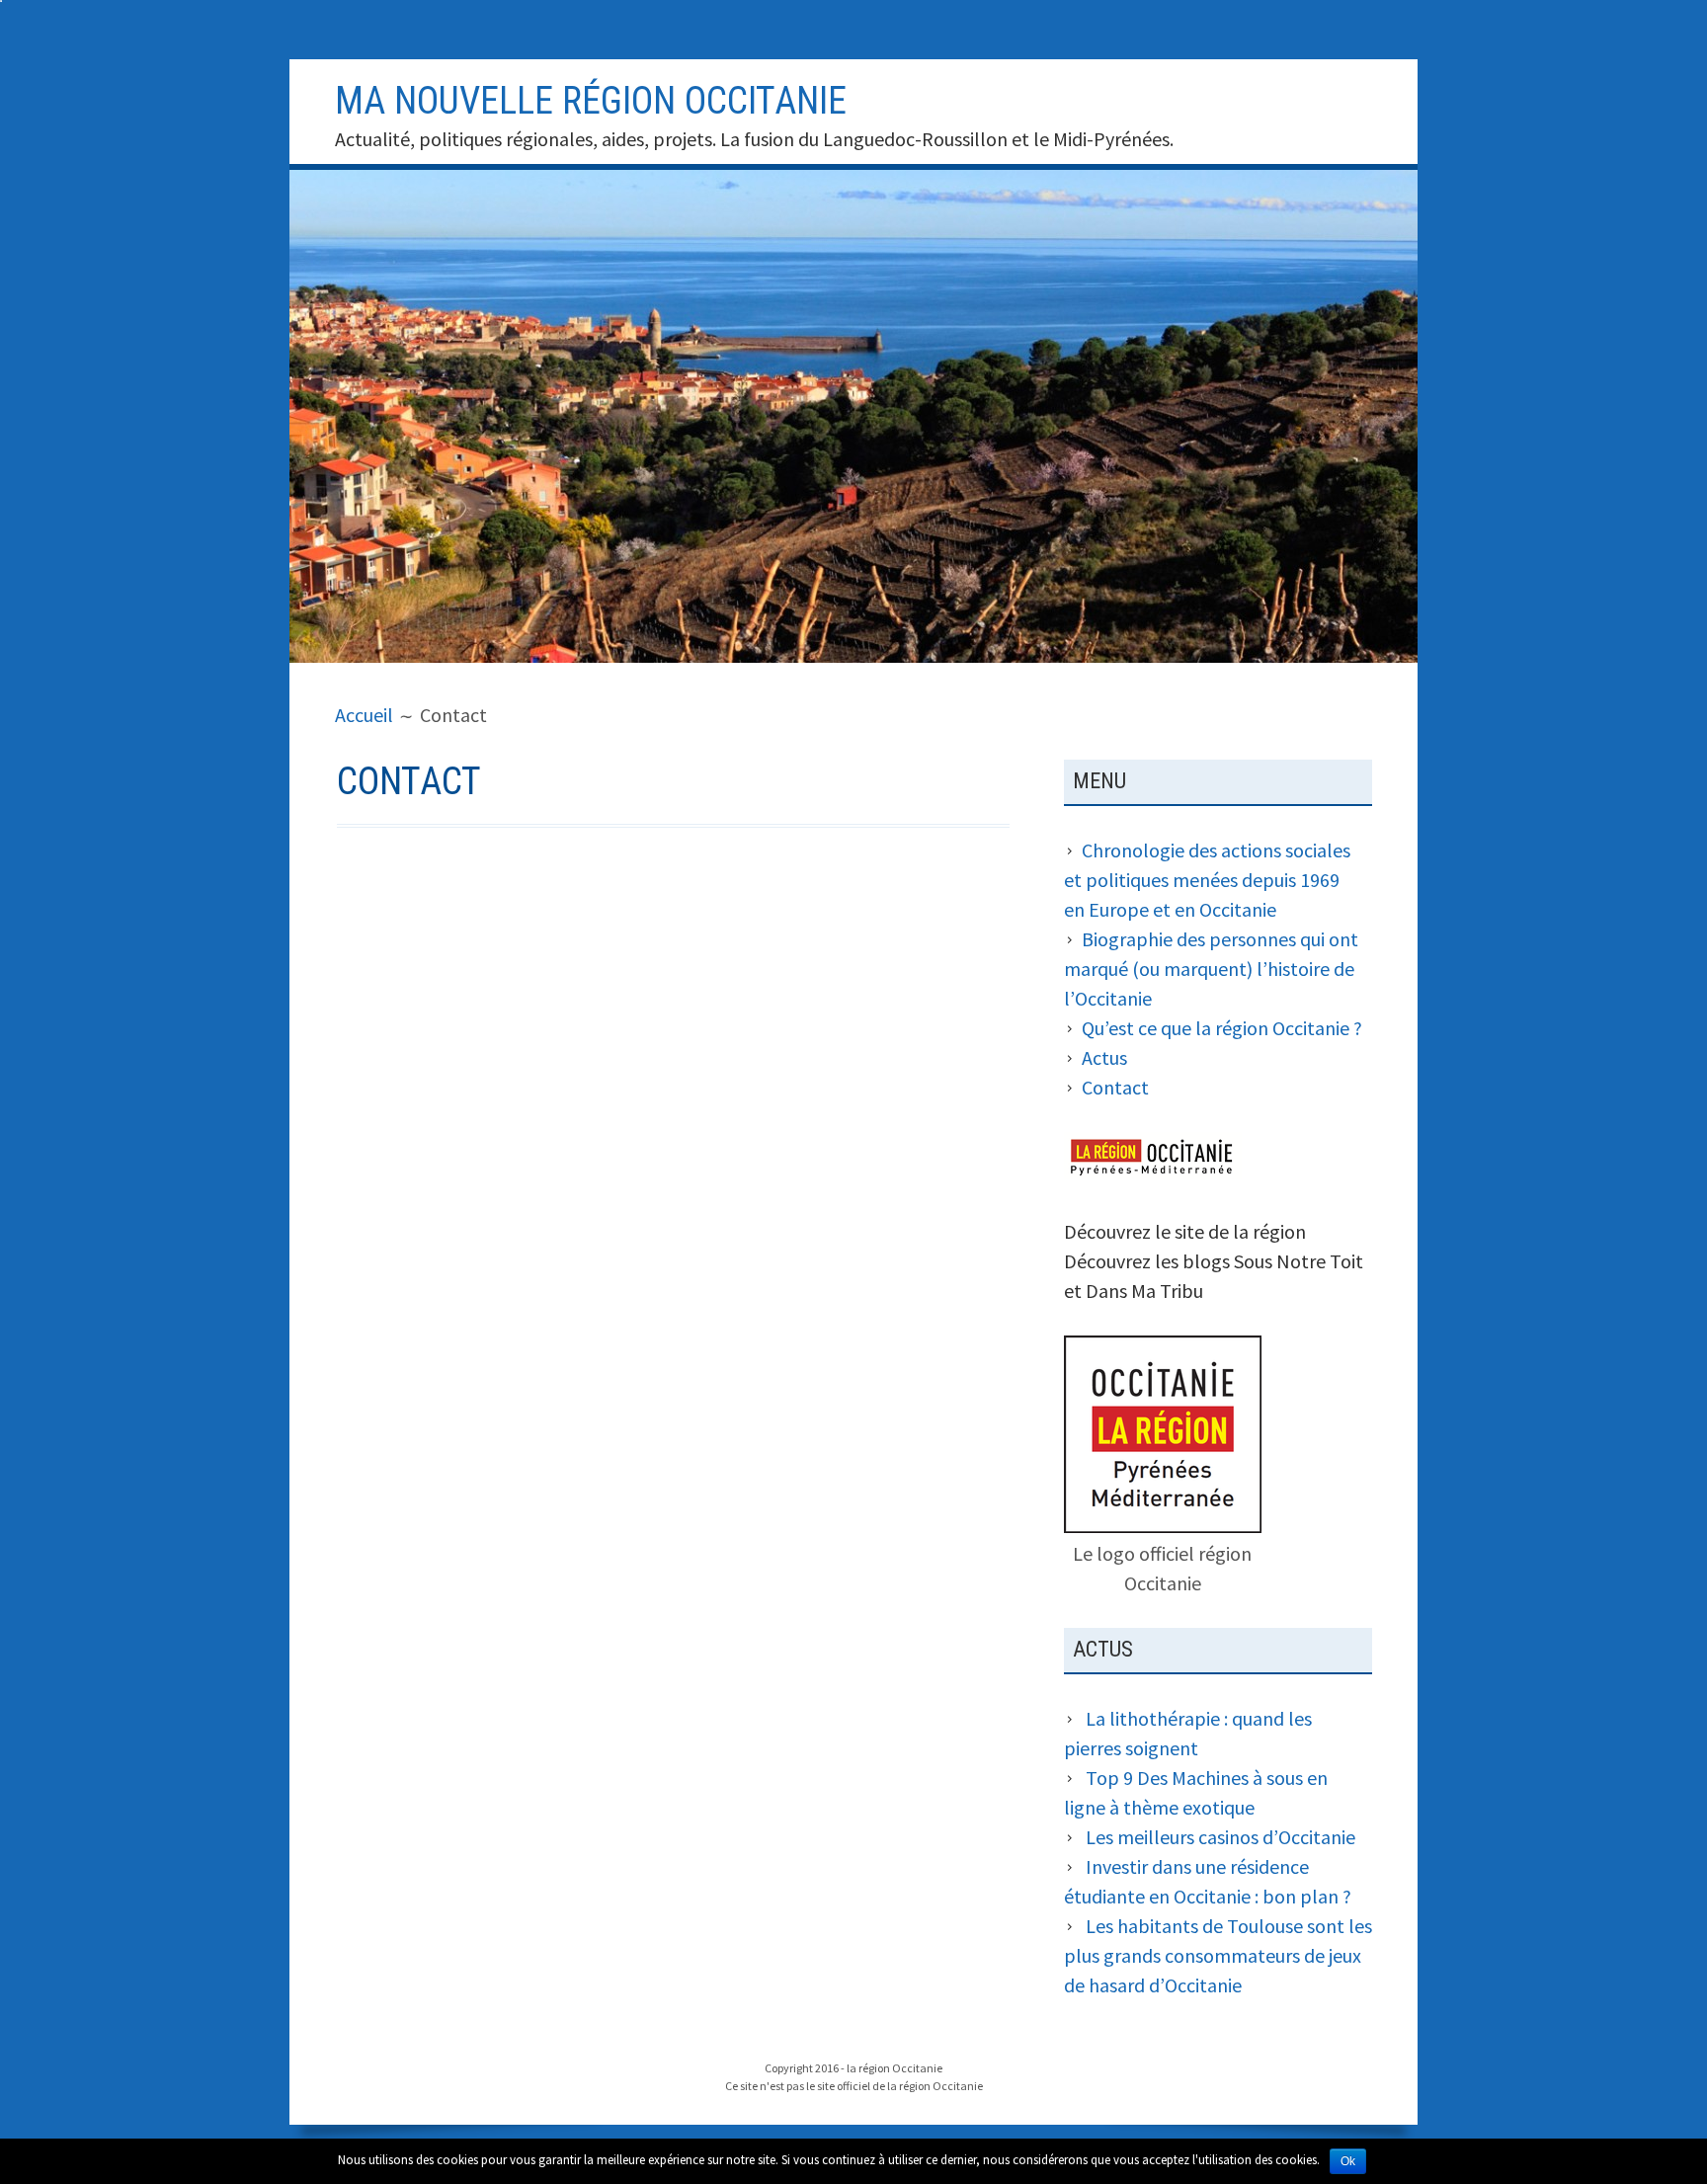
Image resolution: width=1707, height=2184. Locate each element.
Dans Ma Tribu (1144, 1291)
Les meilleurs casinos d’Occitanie (1220, 1837)
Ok (1348, 2161)
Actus (1104, 1057)
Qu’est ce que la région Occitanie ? (1222, 1028)
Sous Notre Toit (1299, 1261)
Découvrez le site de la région (1185, 1231)
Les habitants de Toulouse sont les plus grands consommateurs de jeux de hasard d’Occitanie (1218, 1955)
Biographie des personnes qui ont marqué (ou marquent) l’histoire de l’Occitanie (1211, 969)
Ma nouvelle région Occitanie (591, 101)
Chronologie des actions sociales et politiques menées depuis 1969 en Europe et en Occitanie (1207, 880)
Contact (1115, 1087)
